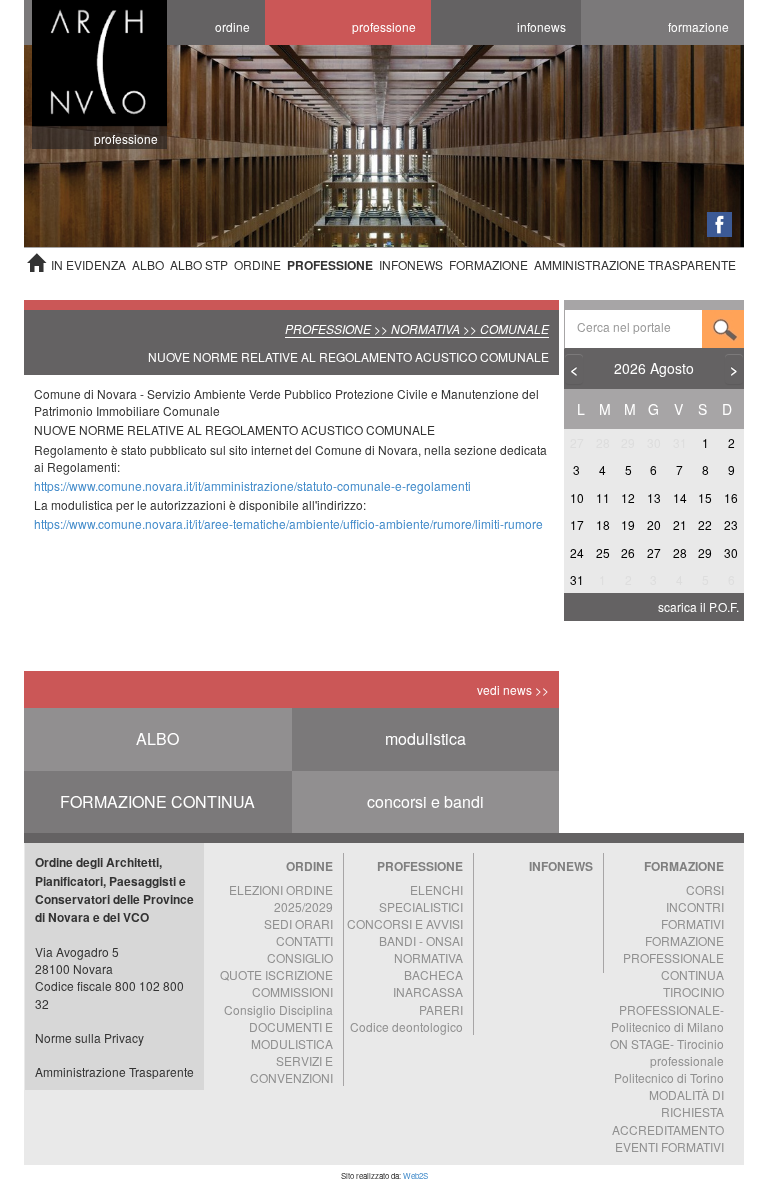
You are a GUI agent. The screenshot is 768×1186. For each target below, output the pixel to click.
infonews (541, 26)
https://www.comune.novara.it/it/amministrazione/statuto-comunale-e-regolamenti (252, 485)
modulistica (425, 738)
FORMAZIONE (488, 264)
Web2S (415, 1175)
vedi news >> (513, 689)
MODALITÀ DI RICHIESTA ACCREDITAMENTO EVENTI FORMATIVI (668, 1120)
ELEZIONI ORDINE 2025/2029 (281, 898)
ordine (232, 26)
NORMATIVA (428, 957)
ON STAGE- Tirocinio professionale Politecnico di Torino (667, 1060)
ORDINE (257, 264)
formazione (698, 26)
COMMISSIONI (292, 991)
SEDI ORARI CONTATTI (298, 932)
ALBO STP (199, 264)
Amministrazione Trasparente (114, 1071)
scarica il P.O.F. (698, 606)
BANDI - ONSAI (421, 940)
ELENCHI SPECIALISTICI (421, 898)
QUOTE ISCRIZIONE (276, 974)
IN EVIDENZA (88, 264)
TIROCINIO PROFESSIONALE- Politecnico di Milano (667, 1008)
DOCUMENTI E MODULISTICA (291, 1035)
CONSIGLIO (300, 957)
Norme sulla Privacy (89, 1037)
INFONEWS (411, 264)
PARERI (441, 1009)
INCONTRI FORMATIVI (692, 915)
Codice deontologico (406, 1026)
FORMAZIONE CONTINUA (157, 801)
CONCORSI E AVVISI (405, 923)
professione (384, 26)
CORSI (705, 889)
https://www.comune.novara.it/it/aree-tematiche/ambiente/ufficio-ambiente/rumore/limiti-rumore (288, 523)
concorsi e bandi (425, 801)
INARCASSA (428, 991)
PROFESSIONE (330, 265)
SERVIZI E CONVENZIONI (291, 1069)
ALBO (148, 264)
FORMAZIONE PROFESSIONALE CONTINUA (673, 957)
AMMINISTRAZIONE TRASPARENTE (635, 264)
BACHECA (433, 974)
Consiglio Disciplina (278, 1009)
